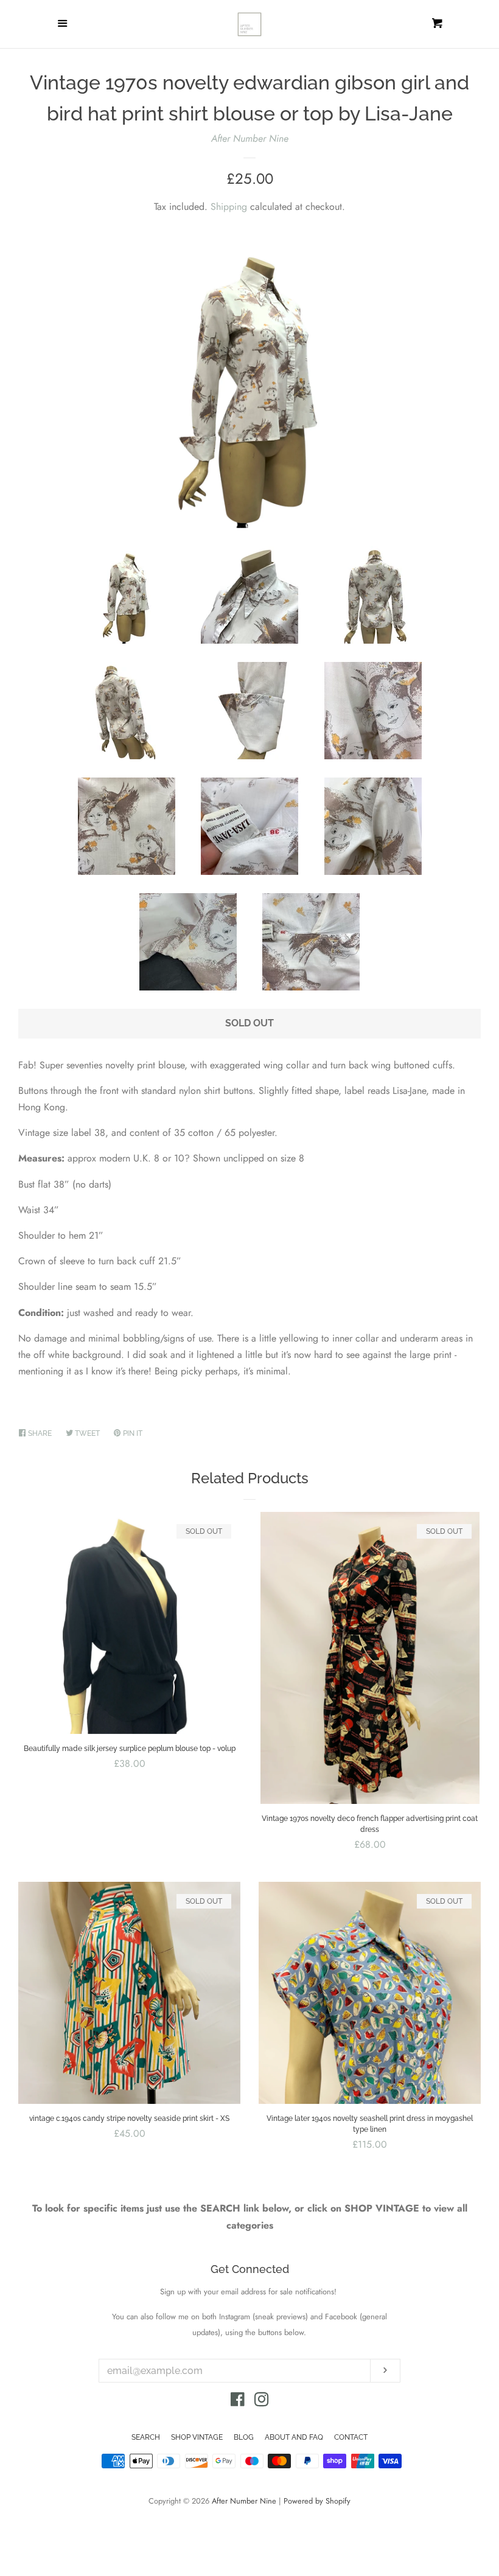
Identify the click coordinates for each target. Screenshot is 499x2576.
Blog (244, 2437)
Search (146, 2437)
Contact (351, 2437)
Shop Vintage (197, 2437)
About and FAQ (294, 2437)
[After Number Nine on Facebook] (238, 2402)
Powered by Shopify (317, 2501)
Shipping (229, 207)
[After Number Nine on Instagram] (262, 2402)
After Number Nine (250, 138)
